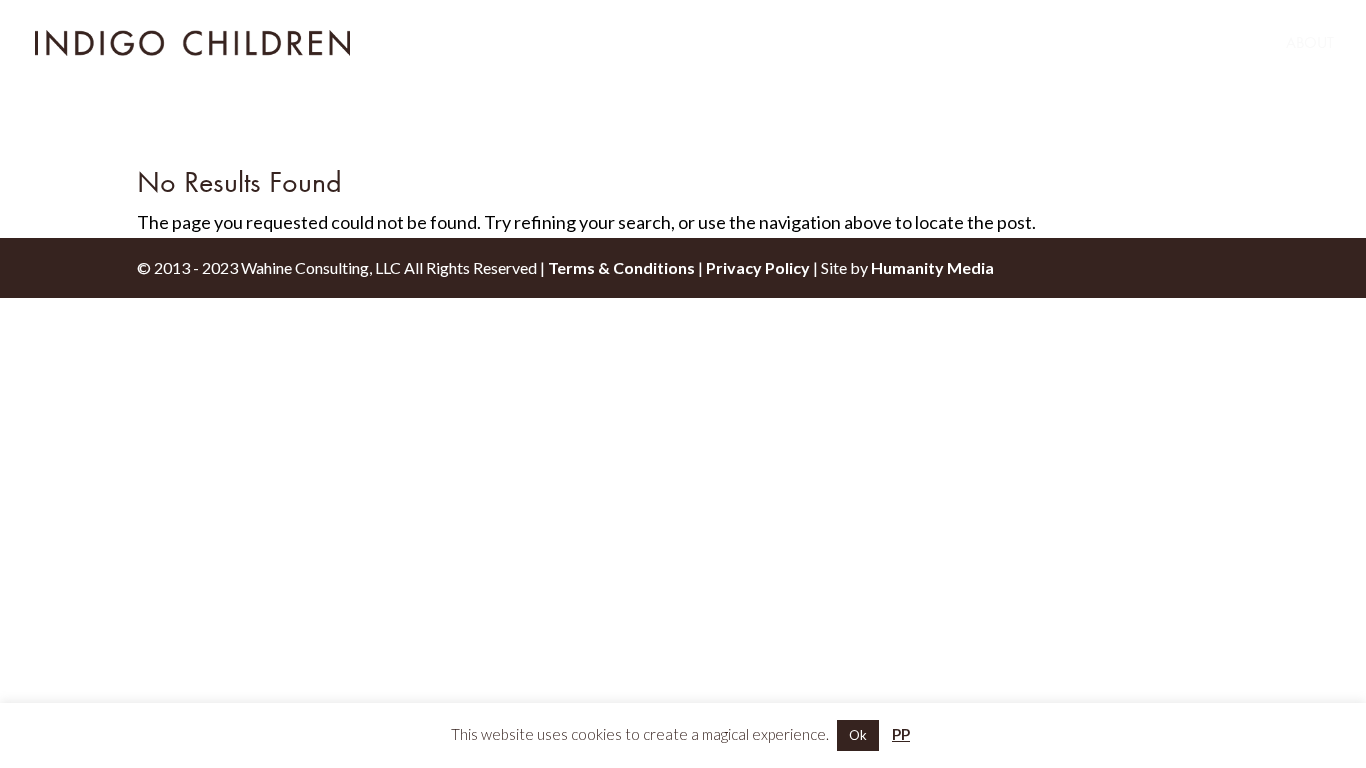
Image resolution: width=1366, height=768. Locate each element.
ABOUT (1310, 44)
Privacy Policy (758, 267)
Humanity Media (932, 267)
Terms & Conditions (621, 267)
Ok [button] (858, 735)
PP (901, 734)
